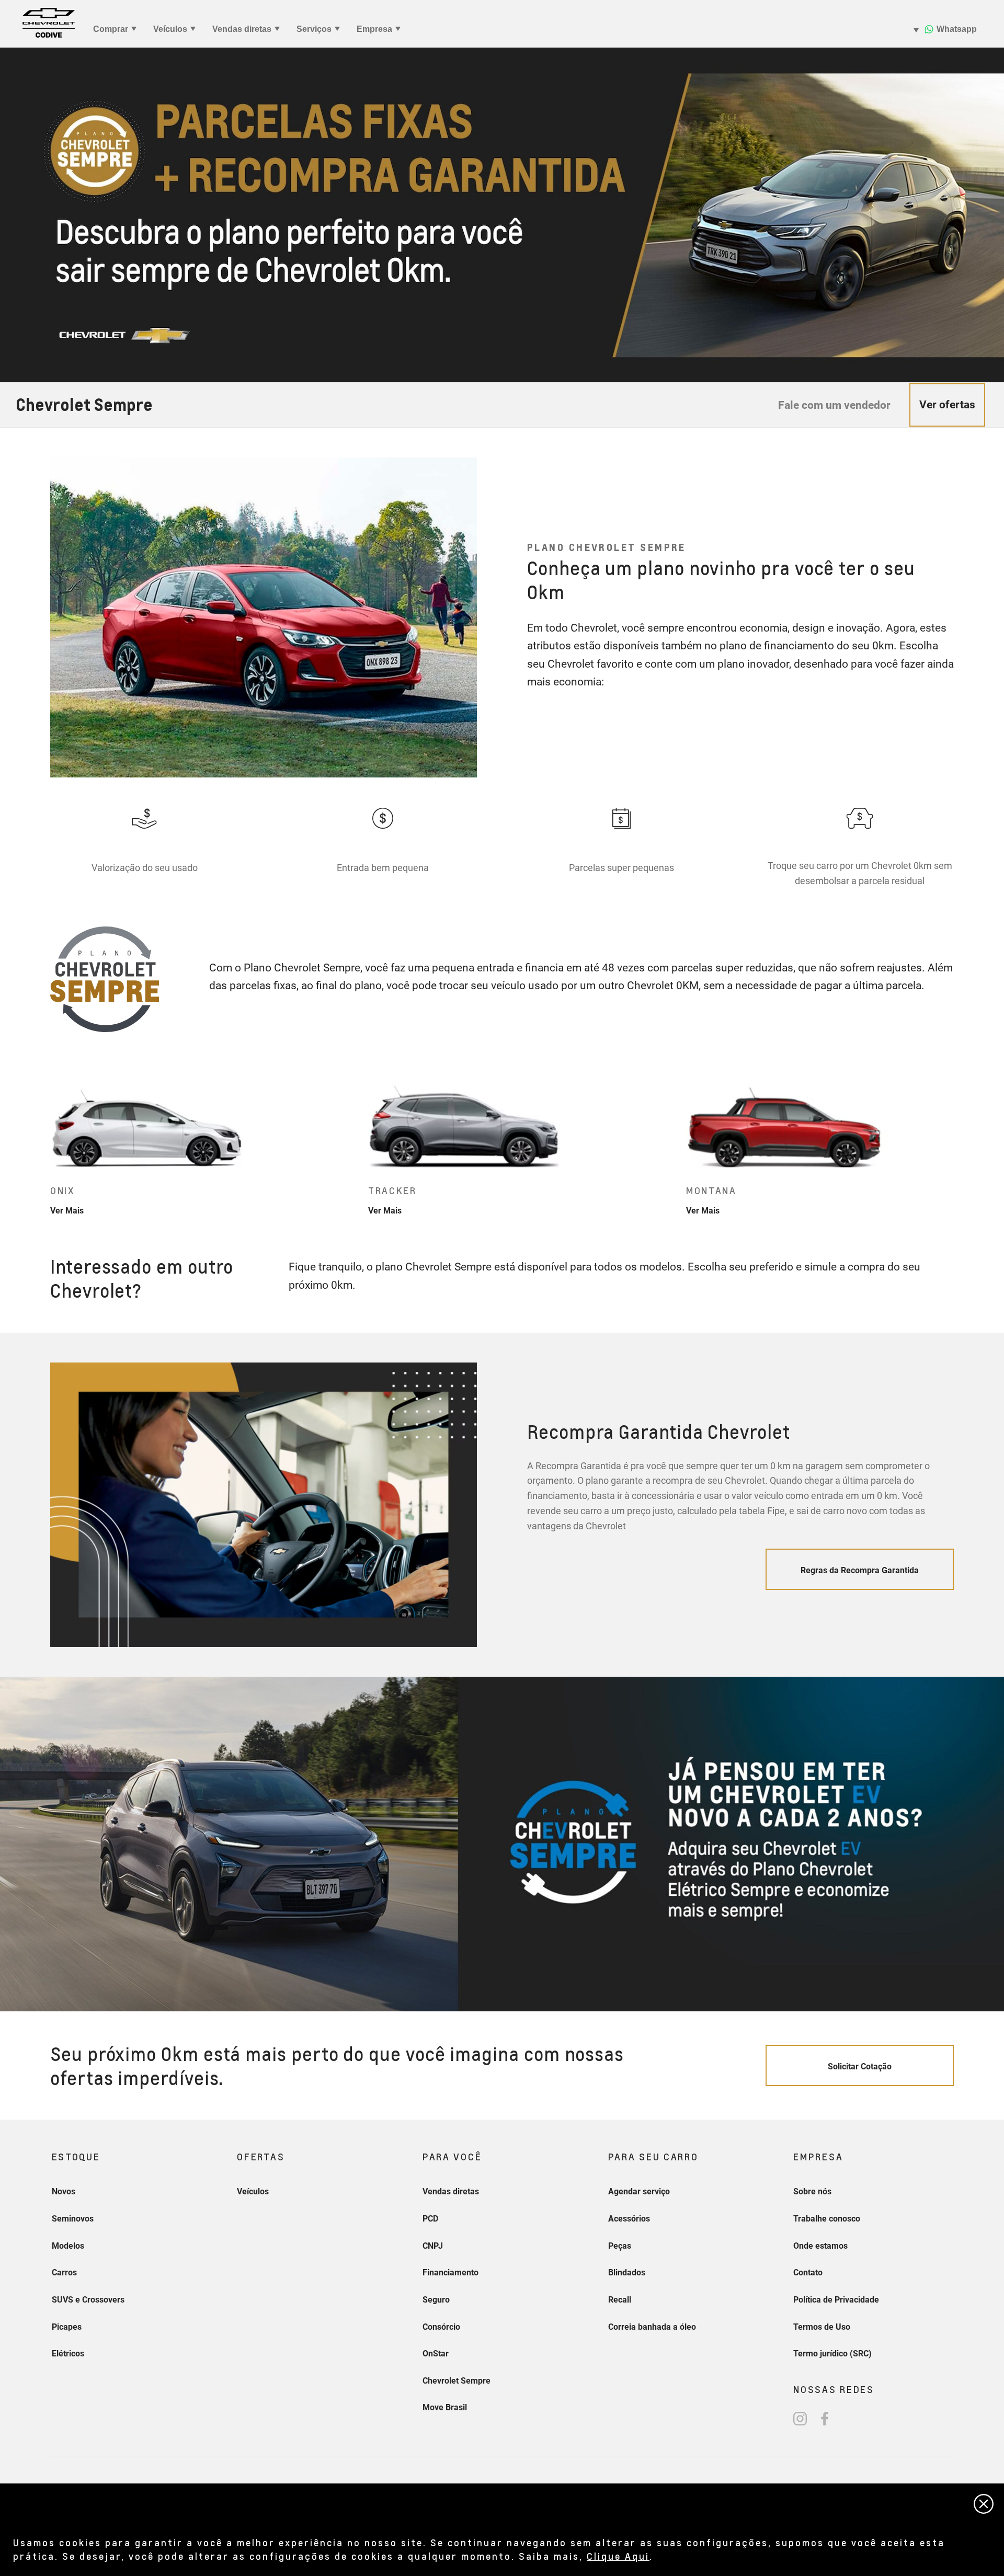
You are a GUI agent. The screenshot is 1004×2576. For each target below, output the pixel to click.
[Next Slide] (960, 1143)
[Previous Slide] (44, 1143)
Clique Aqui (618, 2556)
